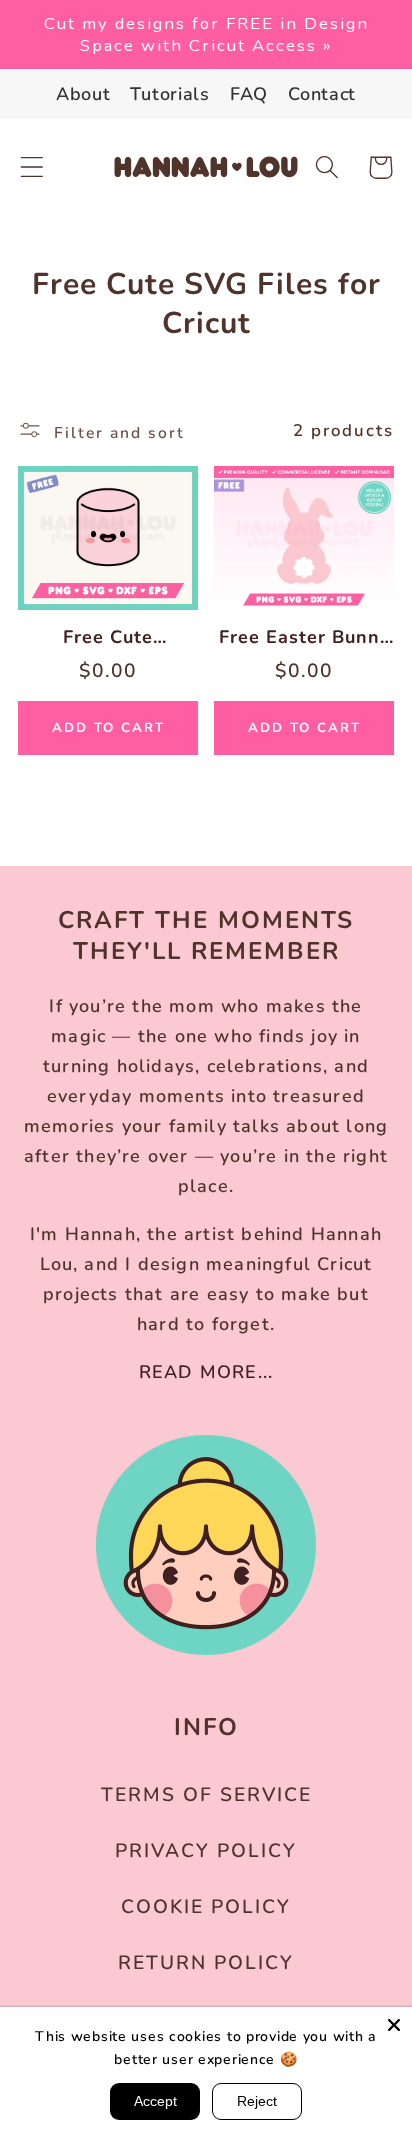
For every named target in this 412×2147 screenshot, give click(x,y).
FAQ (249, 94)
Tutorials (169, 94)
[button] (32, 167)
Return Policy (206, 1963)
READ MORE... (206, 1372)
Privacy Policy (206, 1851)
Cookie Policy (206, 1907)
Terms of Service (206, 1795)
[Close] (394, 2025)
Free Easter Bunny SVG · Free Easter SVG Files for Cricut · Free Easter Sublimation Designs (304, 637)
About (83, 94)
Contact (322, 94)
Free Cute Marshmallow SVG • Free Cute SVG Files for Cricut (108, 637)
